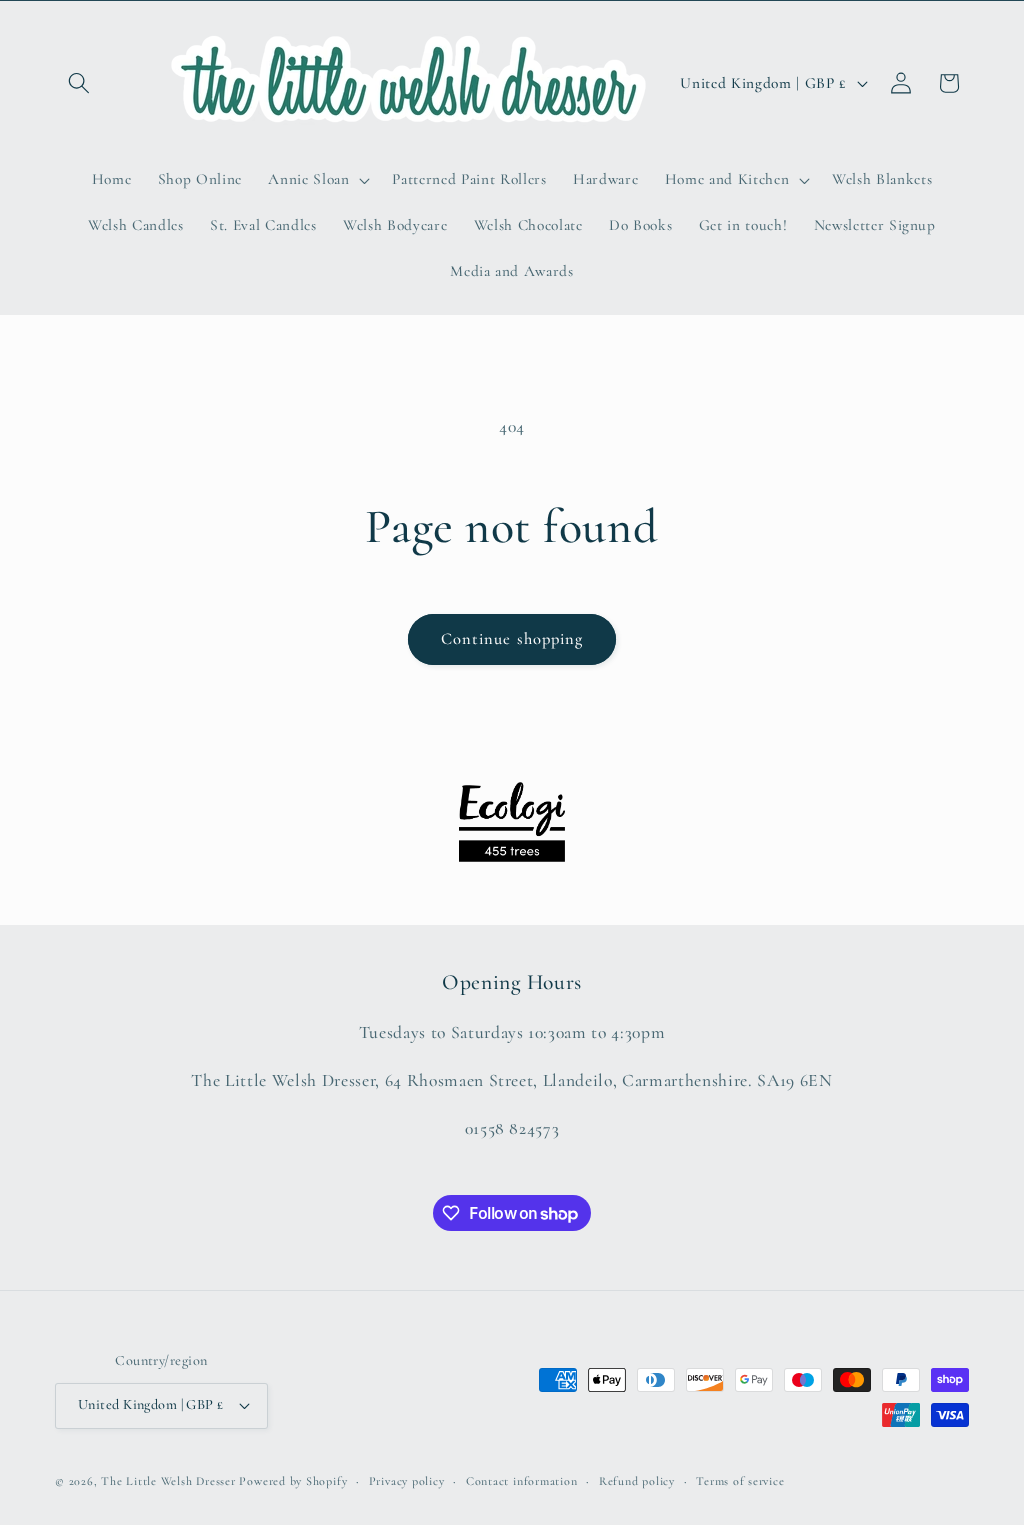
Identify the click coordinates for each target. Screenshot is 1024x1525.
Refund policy (637, 1481)
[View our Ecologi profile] (512, 822)
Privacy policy (407, 1481)
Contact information (522, 1481)
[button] (79, 83)
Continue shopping (512, 639)
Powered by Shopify (293, 1481)
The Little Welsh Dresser (168, 1481)
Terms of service (740, 1481)
